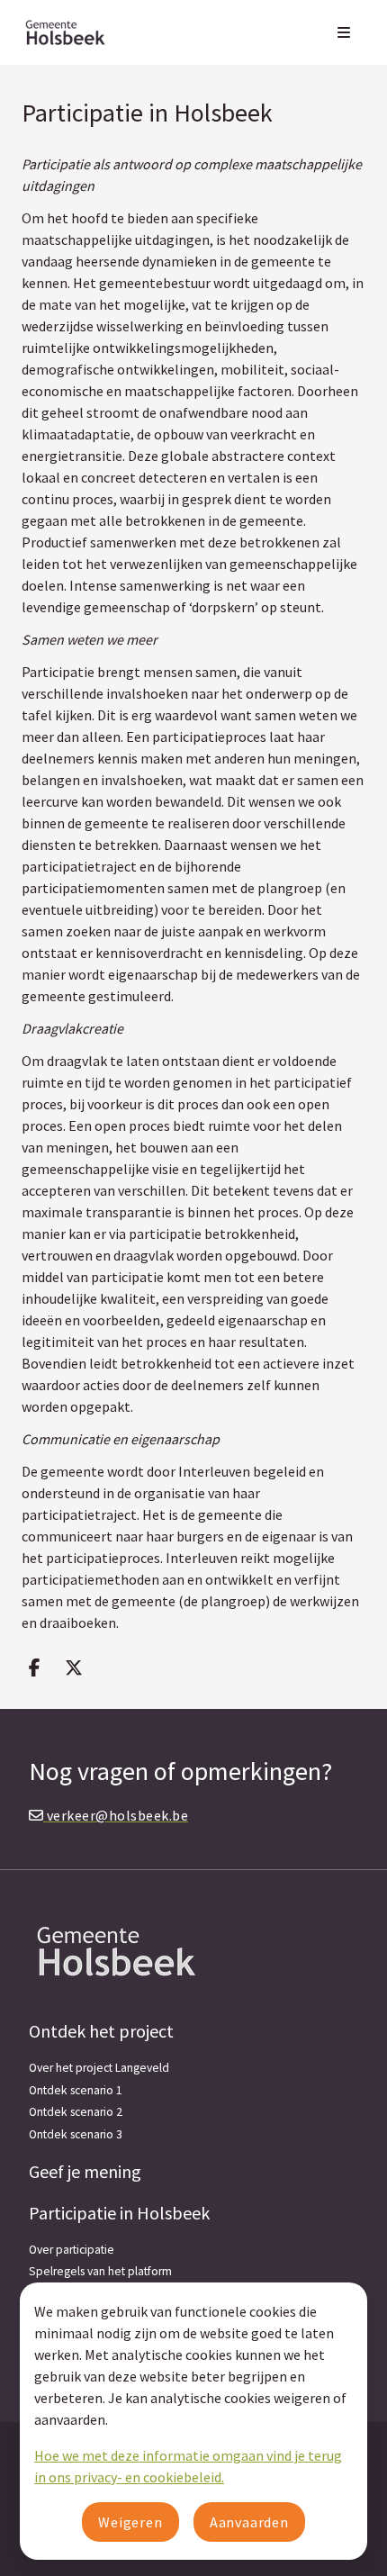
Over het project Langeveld (99, 2068)
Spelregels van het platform (100, 2271)
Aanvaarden (249, 2522)
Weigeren (130, 2522)
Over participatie (72, 2250)
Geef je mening (85, 2171)
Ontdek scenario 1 (76, 2090)
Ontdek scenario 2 (76, 2112)
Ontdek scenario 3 (76, 2134)
